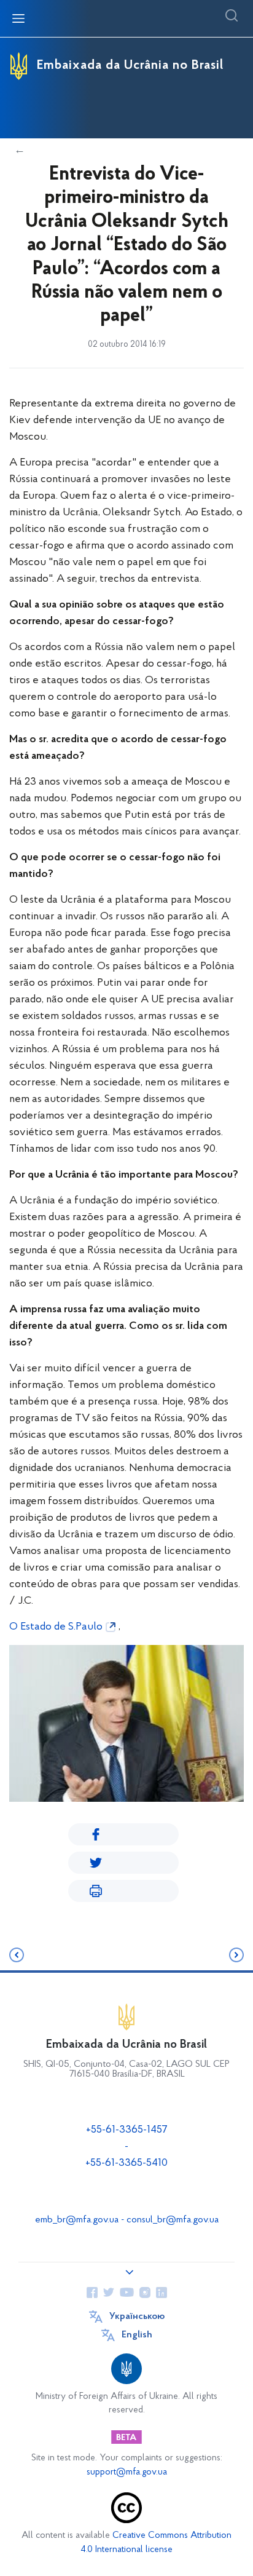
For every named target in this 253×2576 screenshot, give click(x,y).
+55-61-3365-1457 (127, 2130)
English (137, 2335)
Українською (137, 2316)
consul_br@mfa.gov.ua (173, 2220)
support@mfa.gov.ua (127, 2472)
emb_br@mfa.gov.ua (77, 2220)
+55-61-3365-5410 (126, 2163)
